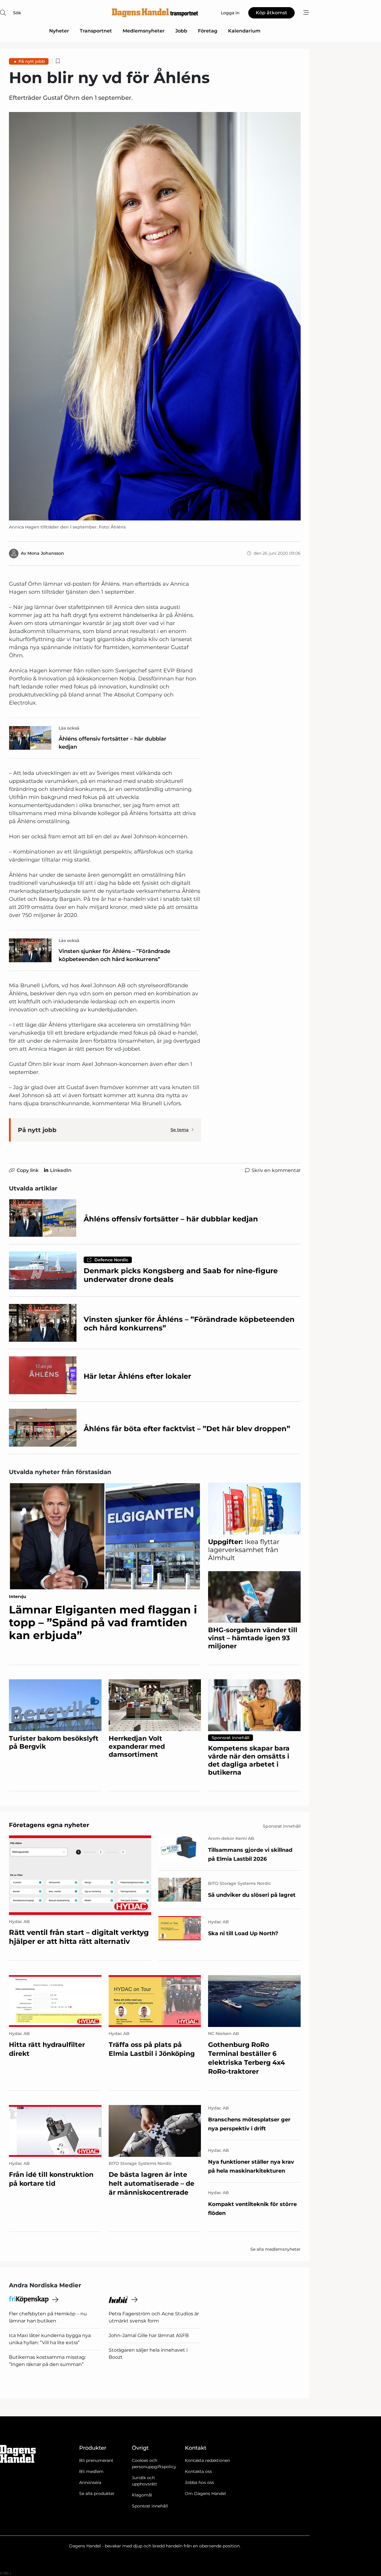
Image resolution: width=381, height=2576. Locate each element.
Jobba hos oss (199, 2482)
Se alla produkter (97, 2493)
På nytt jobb (32, 61)
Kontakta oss (198, 2471)
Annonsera (90, 2482)
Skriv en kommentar (276, 1170)
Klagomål (142, 2495)
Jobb (181, 31)
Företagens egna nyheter (49, 1825)
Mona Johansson (46, 553)
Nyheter (59, 31)
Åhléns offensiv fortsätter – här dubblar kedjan (113, 743)
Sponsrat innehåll (150, 2506)
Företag (208, 31)
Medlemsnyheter (144, 31)
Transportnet (96, 31)
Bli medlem (91, 2471)
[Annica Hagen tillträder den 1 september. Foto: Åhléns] (155, 316)
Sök (17, 13)
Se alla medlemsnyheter (275, 2249)
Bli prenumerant (96, 2460)
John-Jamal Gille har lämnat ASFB (149, 2335)
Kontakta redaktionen (207, 2460)
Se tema (180, 1130)
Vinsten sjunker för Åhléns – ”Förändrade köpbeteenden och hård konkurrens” (114, 955)
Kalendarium (244, 31)
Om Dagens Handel (205, 2493)
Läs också (69, 728)
